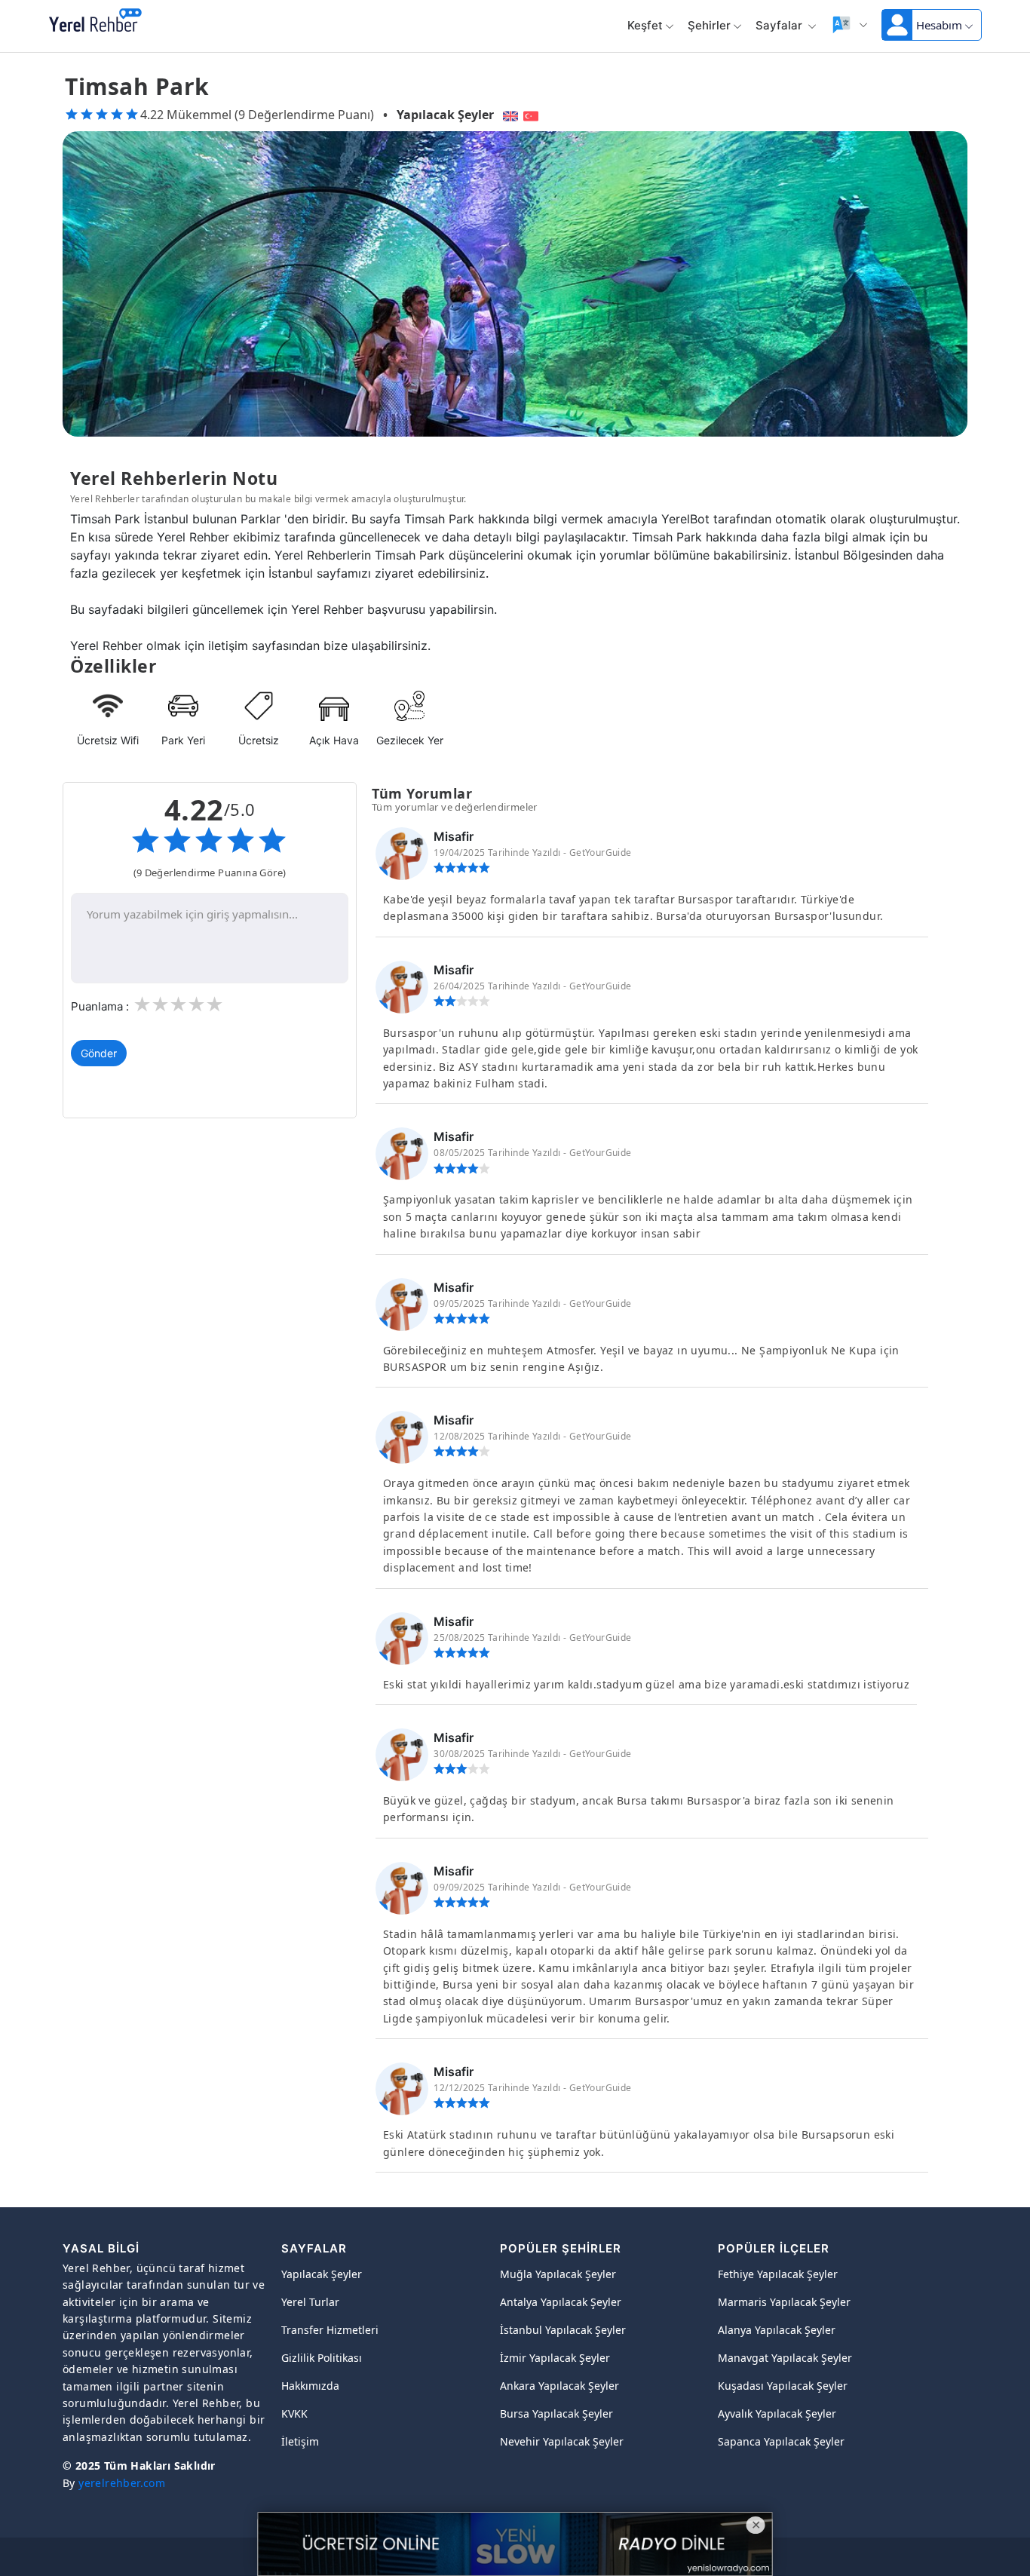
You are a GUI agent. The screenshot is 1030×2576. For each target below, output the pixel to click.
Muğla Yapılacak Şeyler (558, 2274)
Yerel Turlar (310, 2302)
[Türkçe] (533, 115)
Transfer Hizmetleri (330, 2330)
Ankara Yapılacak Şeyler (559, 2386)
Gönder (99, 1053)
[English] (509, 115)
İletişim (300, 2441)
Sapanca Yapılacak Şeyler (781, 2441)
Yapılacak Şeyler (445, 115)
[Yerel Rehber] (95, 21)
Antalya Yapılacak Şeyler (561, 2302)
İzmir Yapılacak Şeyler (555, 2358)
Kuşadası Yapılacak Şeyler (783, 2386)
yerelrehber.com (122, 2483)
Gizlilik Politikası (322, 2358)
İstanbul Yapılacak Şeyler (563, 2330)
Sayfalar (780, 25)
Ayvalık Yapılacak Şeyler (777, 2413)
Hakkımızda (310, 2386)
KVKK (294, 2413)
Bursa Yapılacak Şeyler (556, 2413)
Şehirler (709, 25)
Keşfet (645, 25)
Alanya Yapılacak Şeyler (777, 2330)
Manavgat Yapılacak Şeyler (785, 2358)
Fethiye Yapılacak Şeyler (778, 2274)
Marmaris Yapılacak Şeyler (784, 2302)
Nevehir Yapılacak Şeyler (562, 2441)
